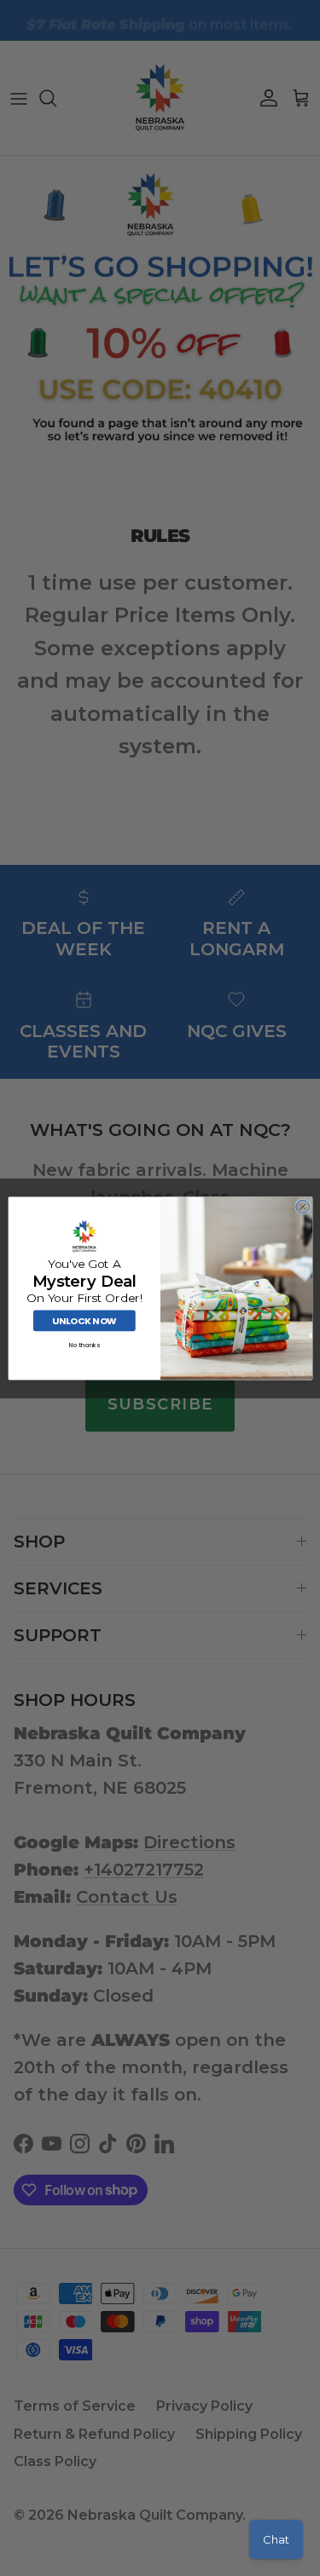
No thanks (84, 1344)
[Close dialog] (302, 1207)
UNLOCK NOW (84, 1320)
